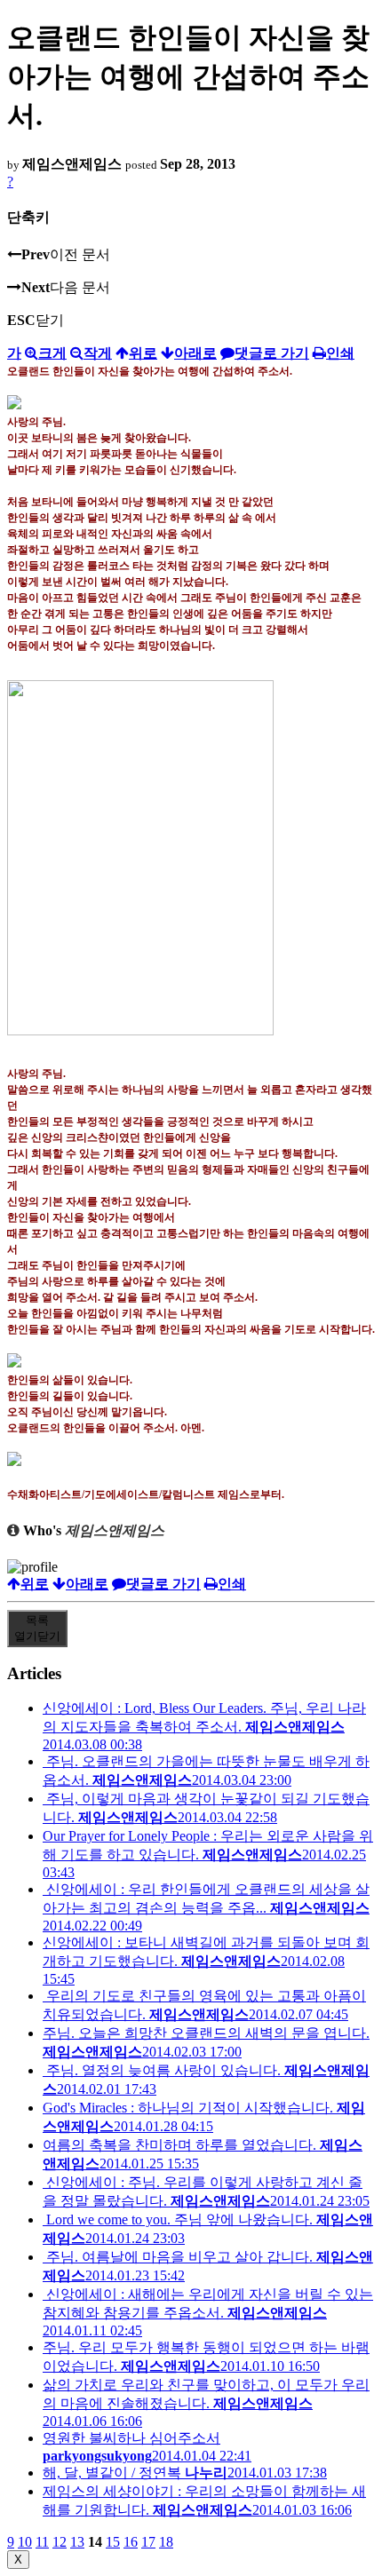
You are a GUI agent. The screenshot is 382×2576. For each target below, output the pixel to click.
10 (25, 2542)
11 (42, 2542)
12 (60, 2542)
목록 (37, 1628)
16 (131, 2542)
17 (148, 2542)
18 (166, 2542)
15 (113, 2542)
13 (77, 2542)
